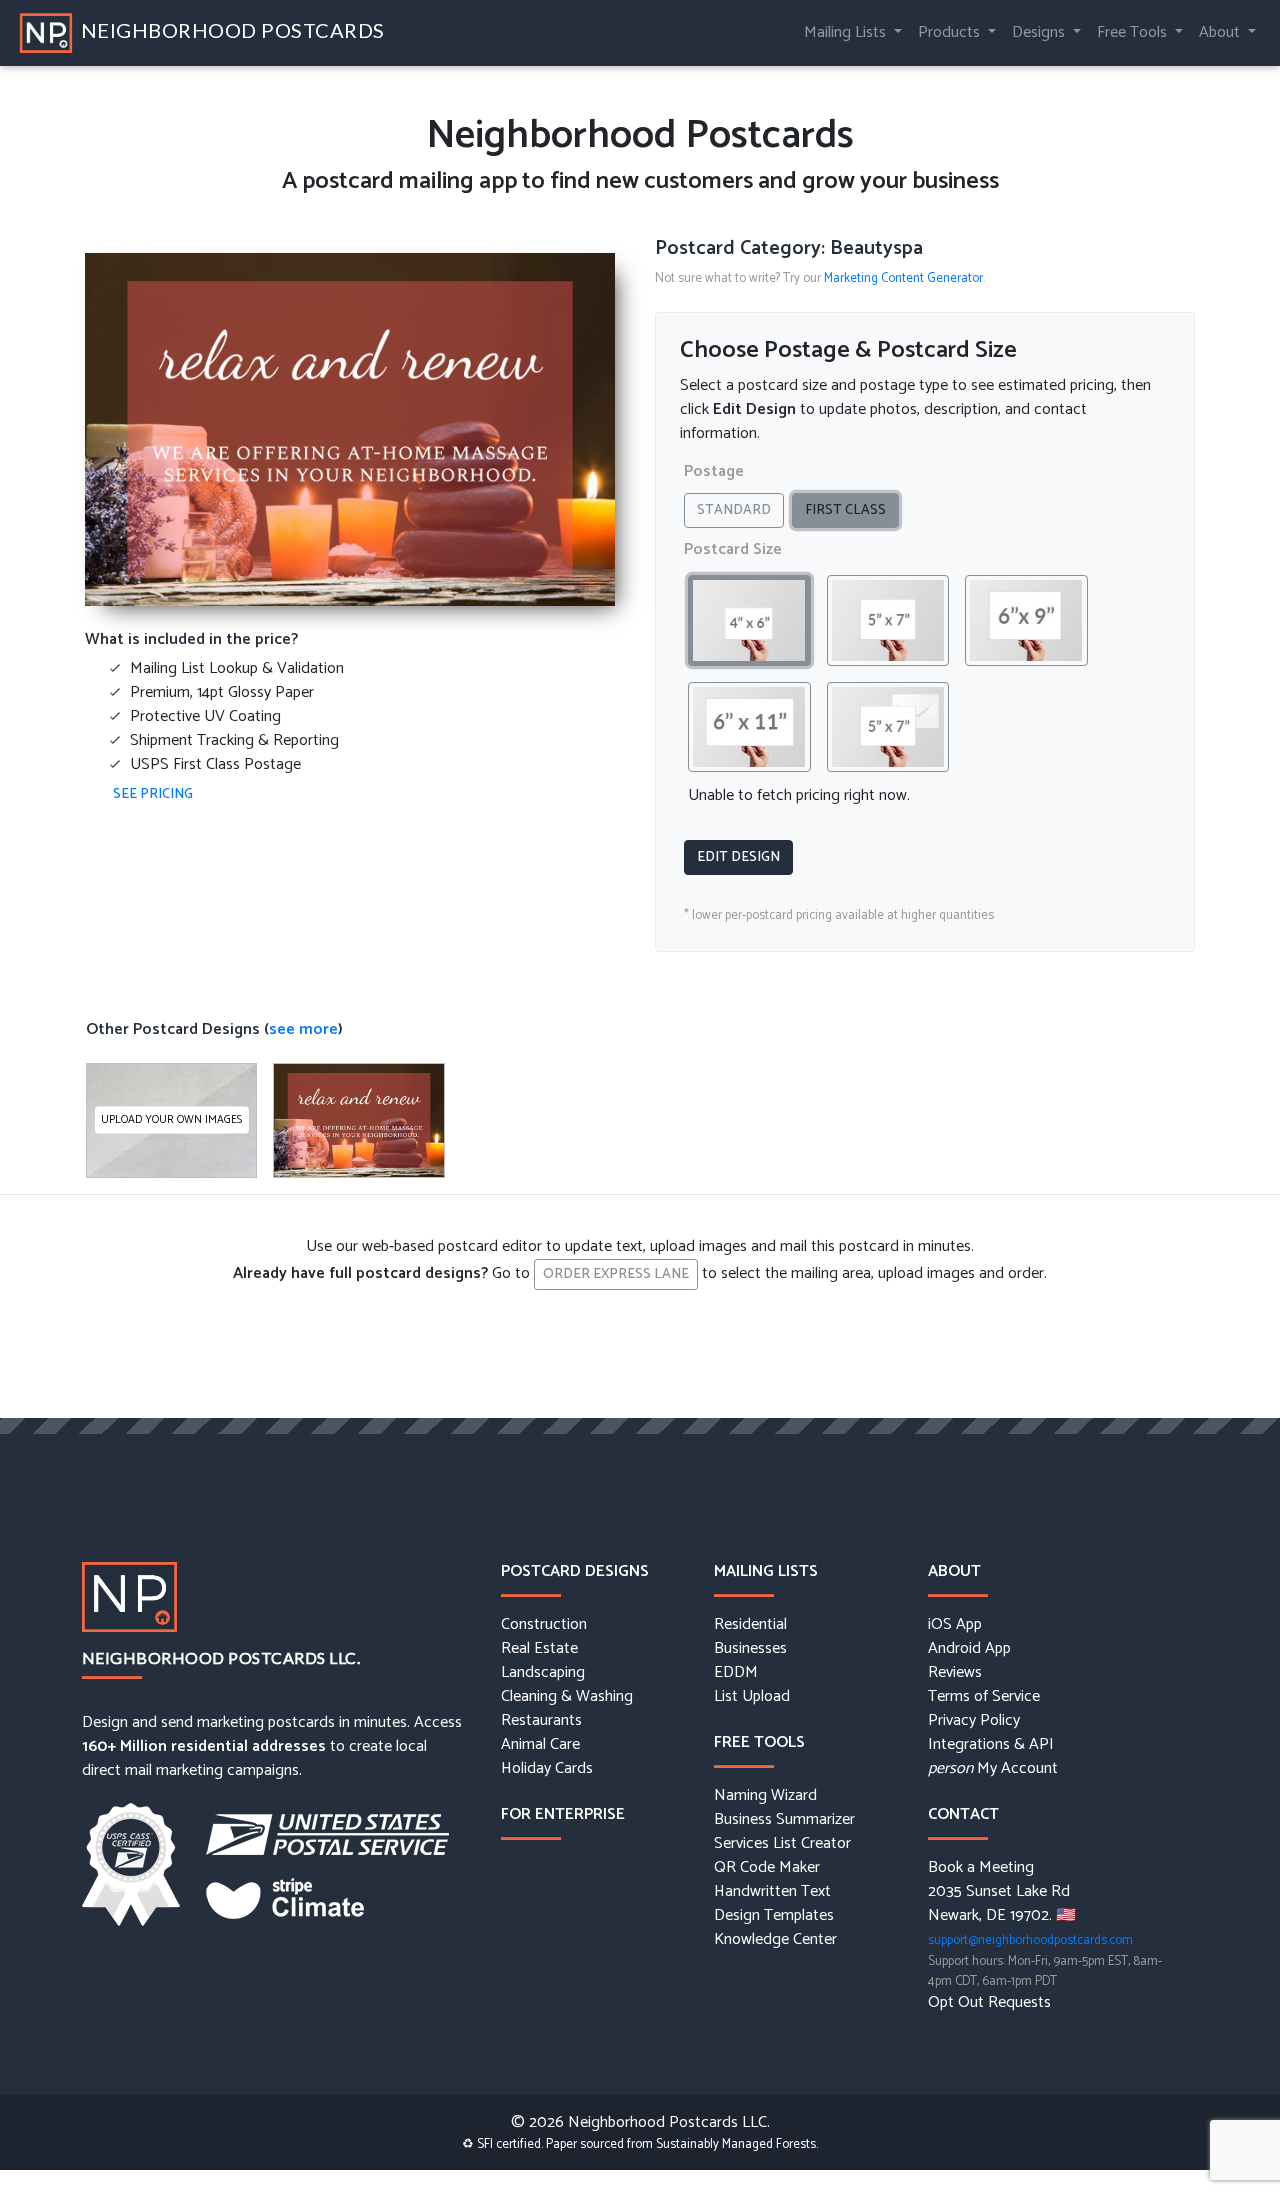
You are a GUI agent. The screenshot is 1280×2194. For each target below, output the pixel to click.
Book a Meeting (981, 1868)
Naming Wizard (765, 1796)
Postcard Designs (575, 1571)
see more (303, 1029)
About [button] (1221, 32)
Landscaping (543, 1673)
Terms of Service (984, 1697)
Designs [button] (1040, 32)
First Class (845, 510)
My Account (993, 1769)
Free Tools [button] (1134, 32)
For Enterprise (563, 1814)
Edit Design (738, 857)
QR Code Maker (767, 1868)
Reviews (955, 1673)
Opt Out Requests (989, 2003)
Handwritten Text (772, 1892)
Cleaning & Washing (567, 1697)
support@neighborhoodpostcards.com (1030, 1940)
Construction (544, 1625)
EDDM (736, 1673)
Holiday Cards (547, 1769)
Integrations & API (991, 1745)
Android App (969, 1649)
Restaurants (541, 1721)
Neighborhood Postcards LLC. (221, 1657)
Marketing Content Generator (903, 278)
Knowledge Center (775, 1940)
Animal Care (540, 1745)
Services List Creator (782, 1844)
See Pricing (153, 794)
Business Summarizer (784, 1820)
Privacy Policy (974, 1721)
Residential (750, 1625)
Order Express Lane (616, 1274)
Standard (734, 510)
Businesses (750, 1649)
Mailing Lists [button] (847, 32)
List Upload (752, 1697)
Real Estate (539, 1649)
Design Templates (774, 1916)
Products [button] (951, 32)
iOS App (955, 1625)
